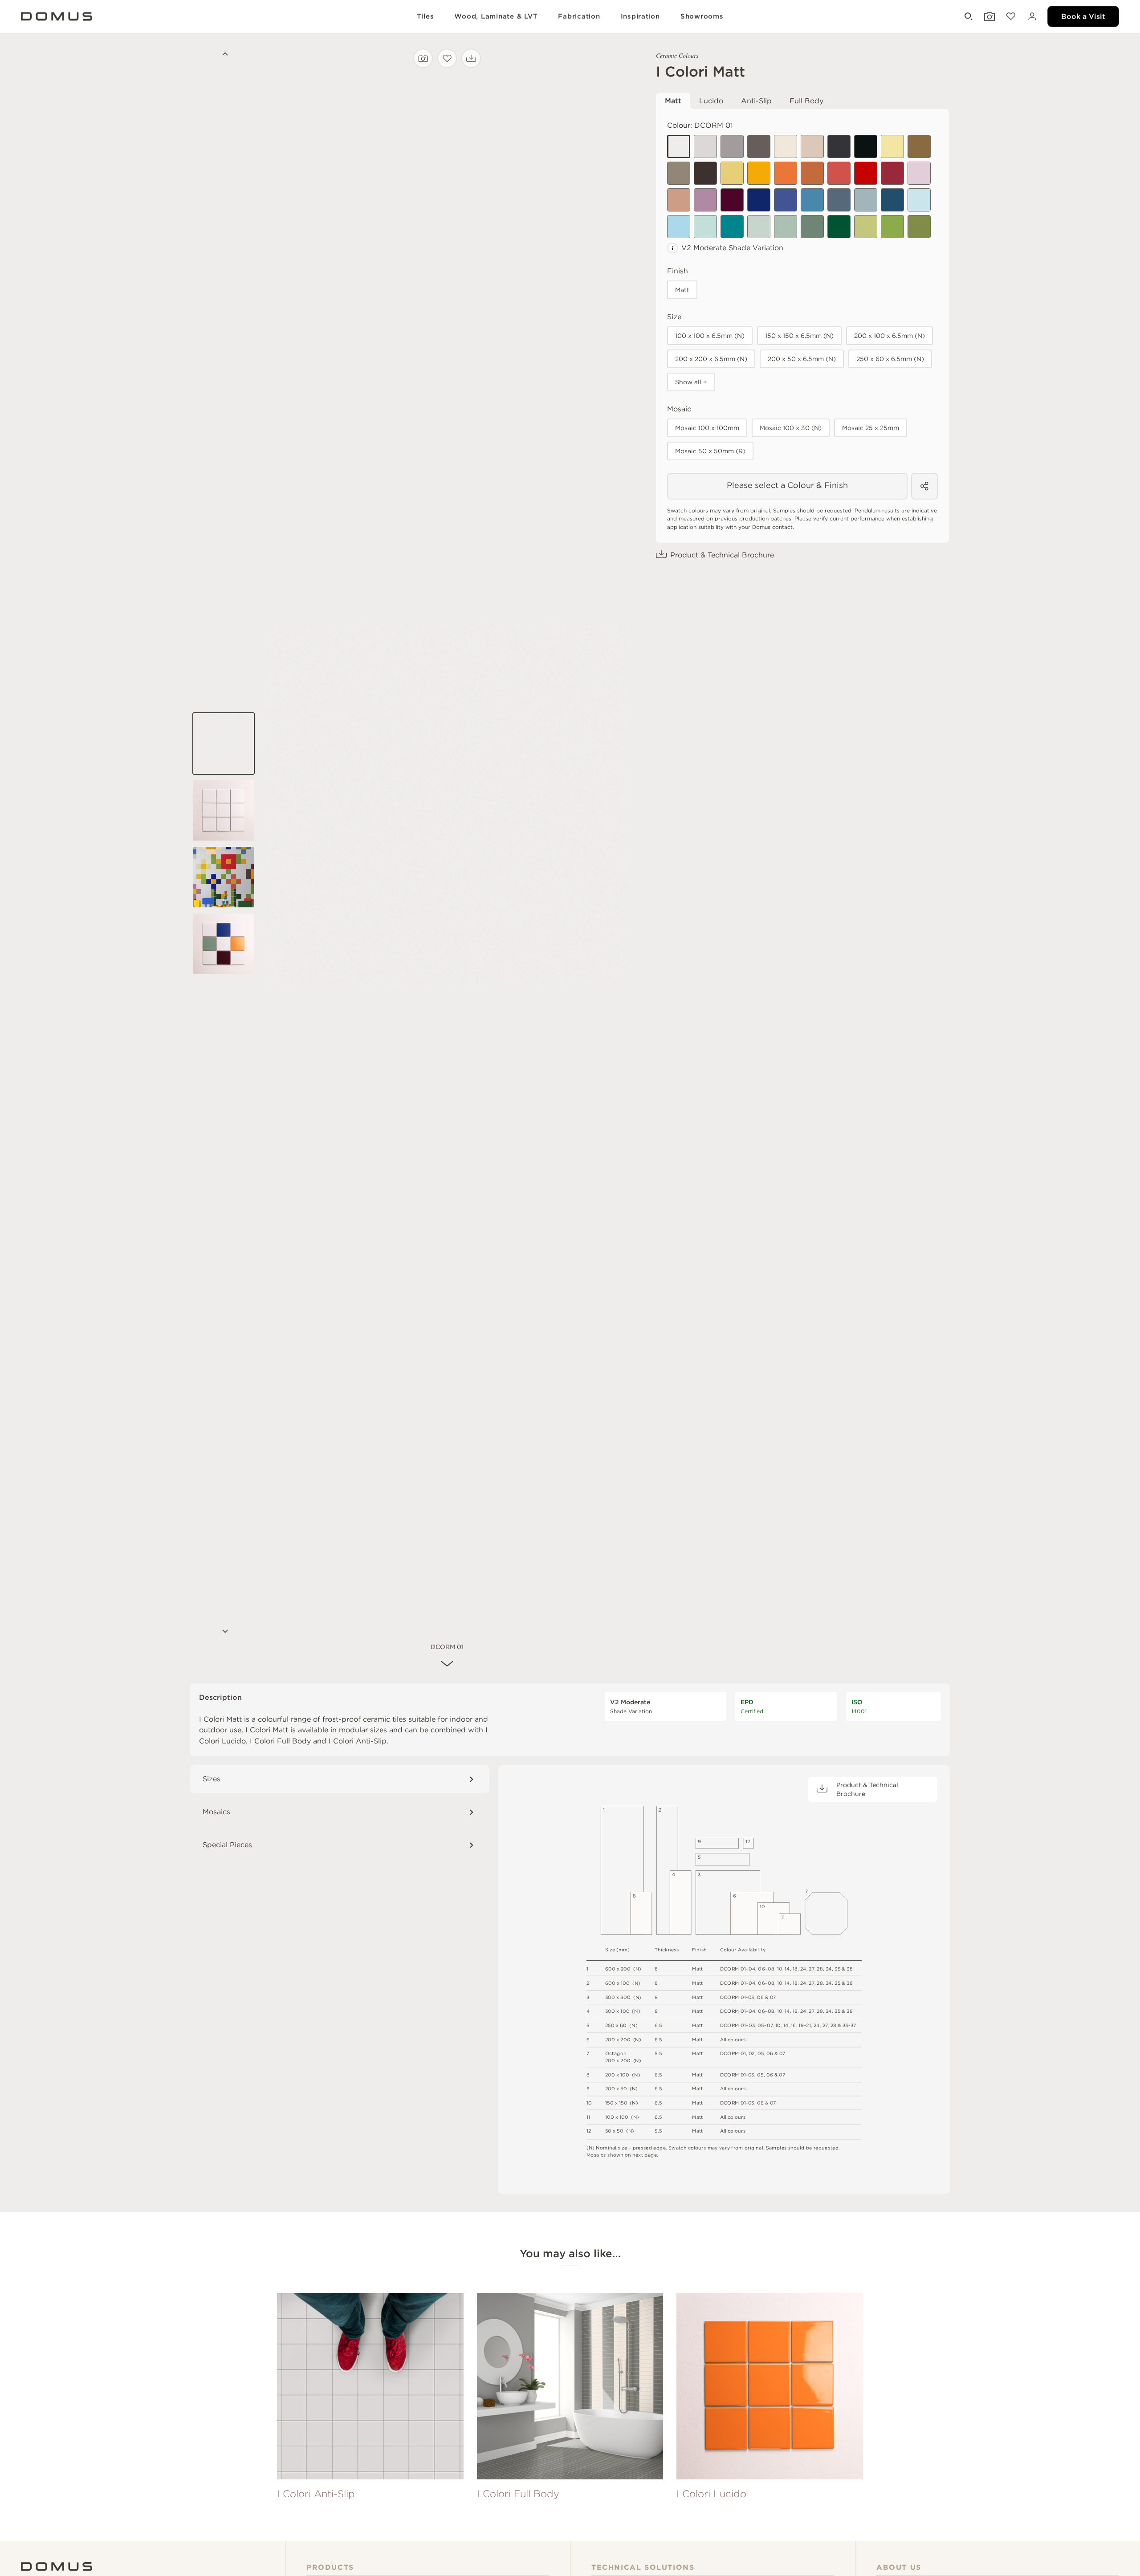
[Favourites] (1010, 17)
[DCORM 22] (705, 200)
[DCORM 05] (839, 146)
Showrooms (702, 16)
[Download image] (471, 58)
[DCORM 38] (866, 227)
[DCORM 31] (679, 227)
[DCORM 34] (759, 227)
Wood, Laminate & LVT (496, 16)
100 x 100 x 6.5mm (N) (710, 336)
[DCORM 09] (919, 146)
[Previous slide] (224, 55)
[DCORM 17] (839, 173)
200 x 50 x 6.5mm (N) (802, 359)
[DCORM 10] (679, 173)
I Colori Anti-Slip (358, 1741)
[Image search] (423, 58)
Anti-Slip (756, 101)
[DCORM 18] (866, 173)
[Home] (57, 2566)
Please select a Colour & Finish (787, 485)
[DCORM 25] (786, 200)
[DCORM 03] (732, 146)
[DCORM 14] (759, 173)
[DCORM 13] (732, 173)
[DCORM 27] (839, 200)
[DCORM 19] (892, 173)
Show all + (691, 382)
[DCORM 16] (812, 173)
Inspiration (640, 16)
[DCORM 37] (839, 227)
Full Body (806, 101)
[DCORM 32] (705, 227)
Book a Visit (1083, 16)
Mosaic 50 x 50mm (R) (710, 451)
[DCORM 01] (679, 146)
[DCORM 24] (759, 200)
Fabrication (579, 16)
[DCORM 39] (892, 227)
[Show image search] (989, 17)
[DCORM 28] (866, 200)
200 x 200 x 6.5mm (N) (711, 359)
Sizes (212, 1779)
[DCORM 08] (812, 146)
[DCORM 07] (786, 146)
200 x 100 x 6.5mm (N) (890, 336)
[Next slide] (224, 1632)
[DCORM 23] (732, 200)
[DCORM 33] (732, 227)
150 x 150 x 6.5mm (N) (799, 336)
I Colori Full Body (280, 1741)
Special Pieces (227, 1845)
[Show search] (968, 17)
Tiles (425, 16)
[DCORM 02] (705, 146)
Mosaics (216, 1812)
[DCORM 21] (679, 200)
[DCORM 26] (812, 200)
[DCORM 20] (919, 173)
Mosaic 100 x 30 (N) (791, 428)
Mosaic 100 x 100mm (707, 428)
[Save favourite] (447, 58)
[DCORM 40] (919, 227)
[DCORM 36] (812, 227)
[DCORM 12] (892, 146)
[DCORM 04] (759, 146)
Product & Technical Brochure (722, 555)
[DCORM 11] (705, 173)
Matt (673, 101)
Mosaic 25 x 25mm (871, 428)
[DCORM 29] (892, 200)
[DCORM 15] (786, 173)
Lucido (711, 101)
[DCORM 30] (919, 200)
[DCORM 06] (866, 146)
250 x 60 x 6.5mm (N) (890, 359)
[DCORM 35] (786, 227)
